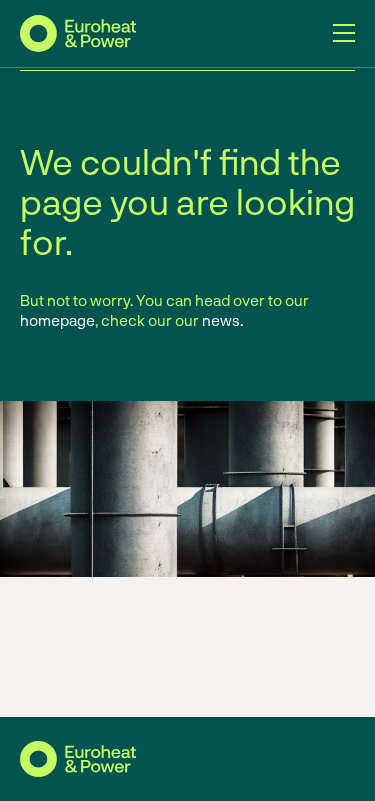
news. (222, 320)
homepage (57, 320)
